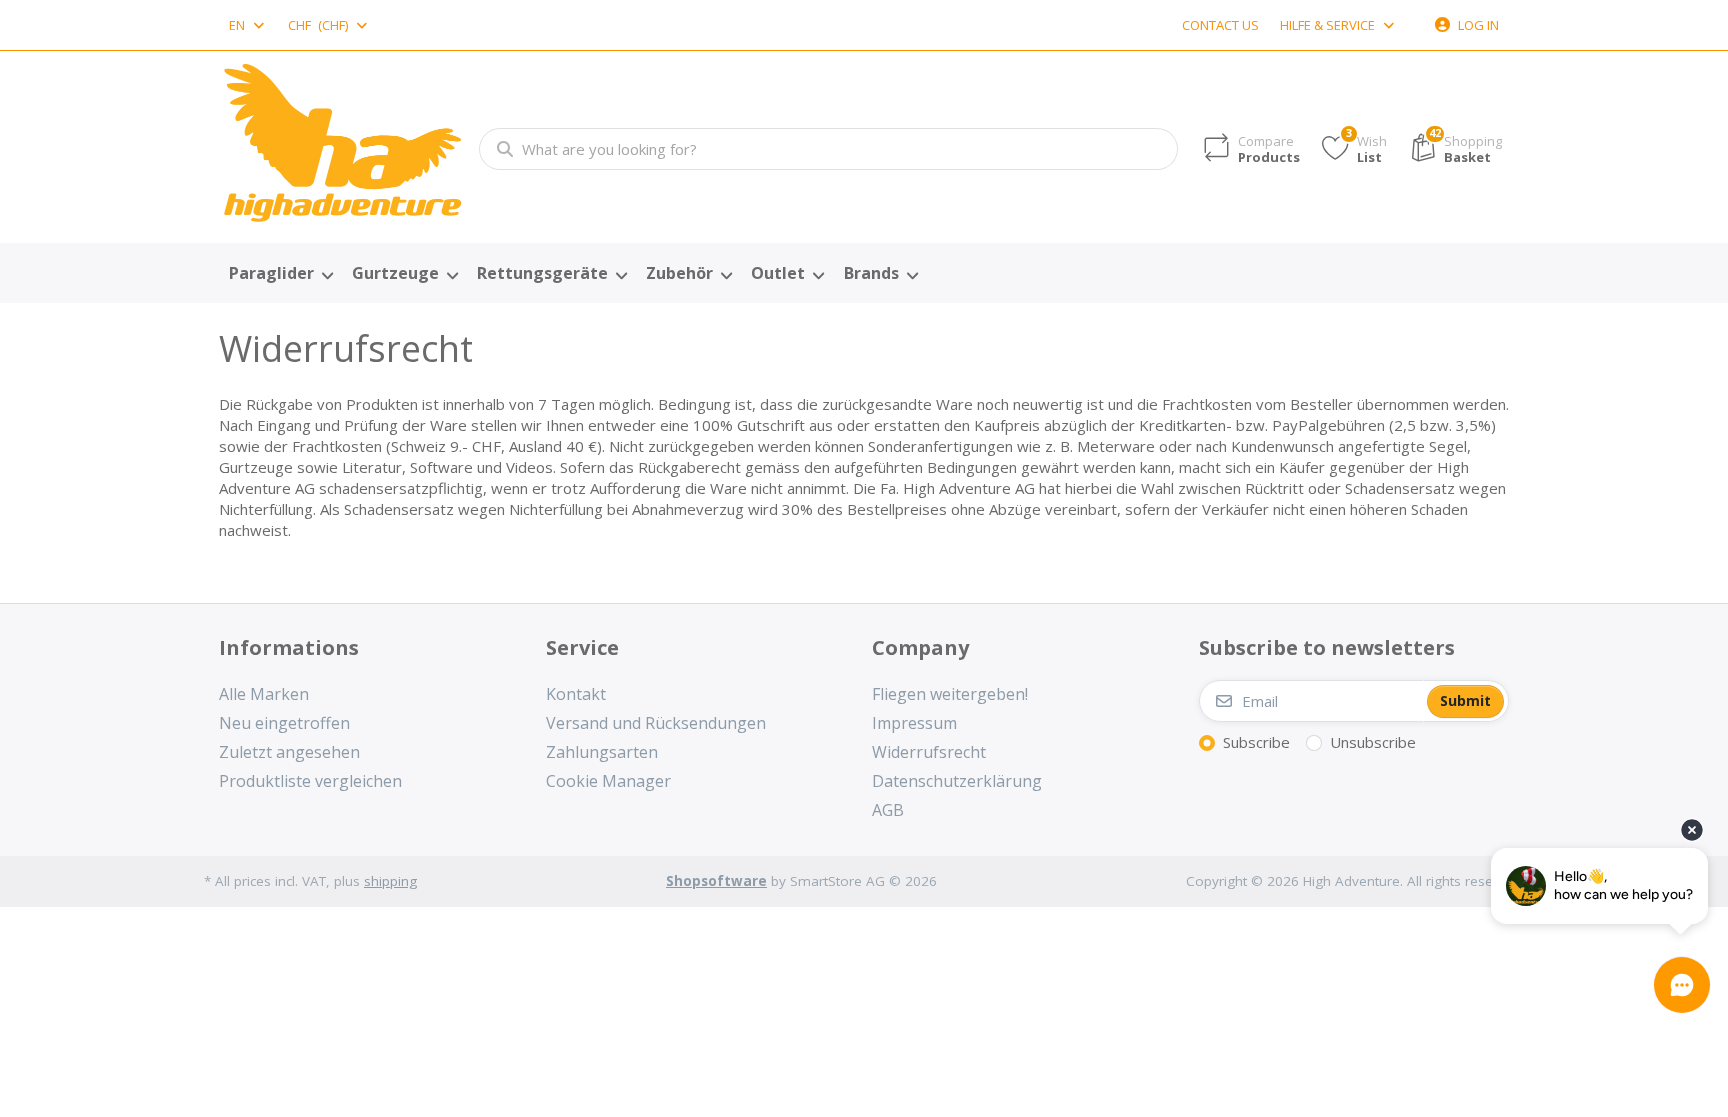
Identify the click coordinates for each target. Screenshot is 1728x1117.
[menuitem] (280, 274)
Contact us (1220, 25)
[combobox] (248, 25)
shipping (390, 881)
